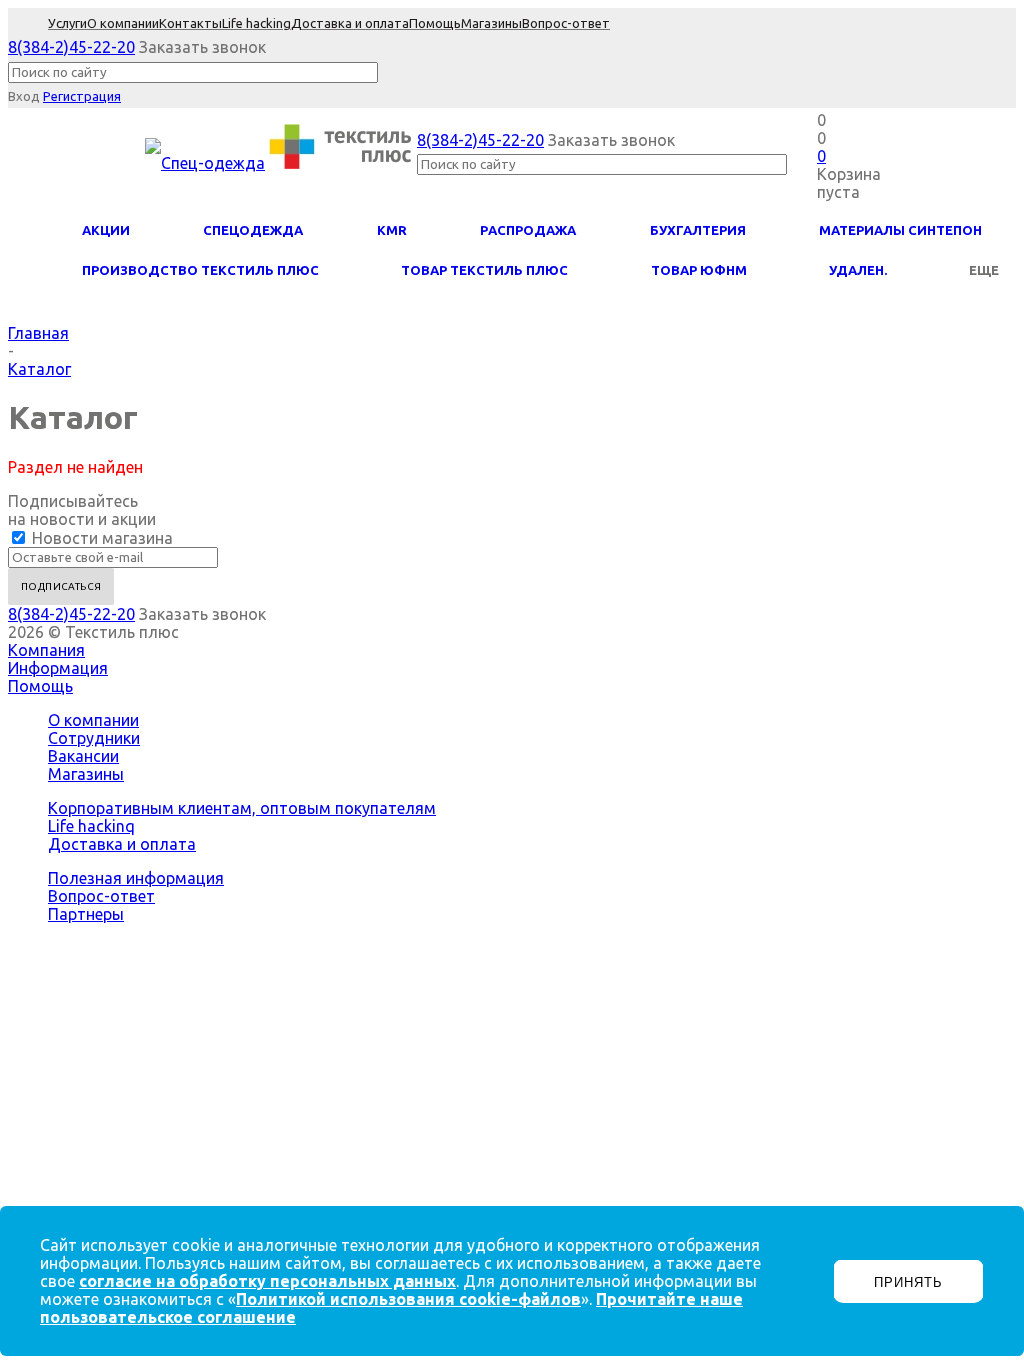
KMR (392, 230)
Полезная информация (136, 878)
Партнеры (86, 914)
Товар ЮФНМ (699, 270)
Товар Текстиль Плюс (484, 270)
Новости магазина (100, 538)
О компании (93, 720)
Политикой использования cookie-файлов (408, 1299)
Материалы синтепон (900, 230)
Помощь (40, 686)
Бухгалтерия (698, 230)
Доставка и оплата (122, 844)
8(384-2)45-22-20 (71, 47)
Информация (58, 668)
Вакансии (83, 756)
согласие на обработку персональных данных (267, 1281)
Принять (908, 1282)
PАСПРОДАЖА (528, 230)
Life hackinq (91, 826)
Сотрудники (94, 738)
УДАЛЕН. (858, 270)
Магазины (86, 774)
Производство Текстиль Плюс (200, 270)
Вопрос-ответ (101, 896)
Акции (106, 230)
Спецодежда (253, 230)
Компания (46, 650)
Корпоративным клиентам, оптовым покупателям (242, 808)
